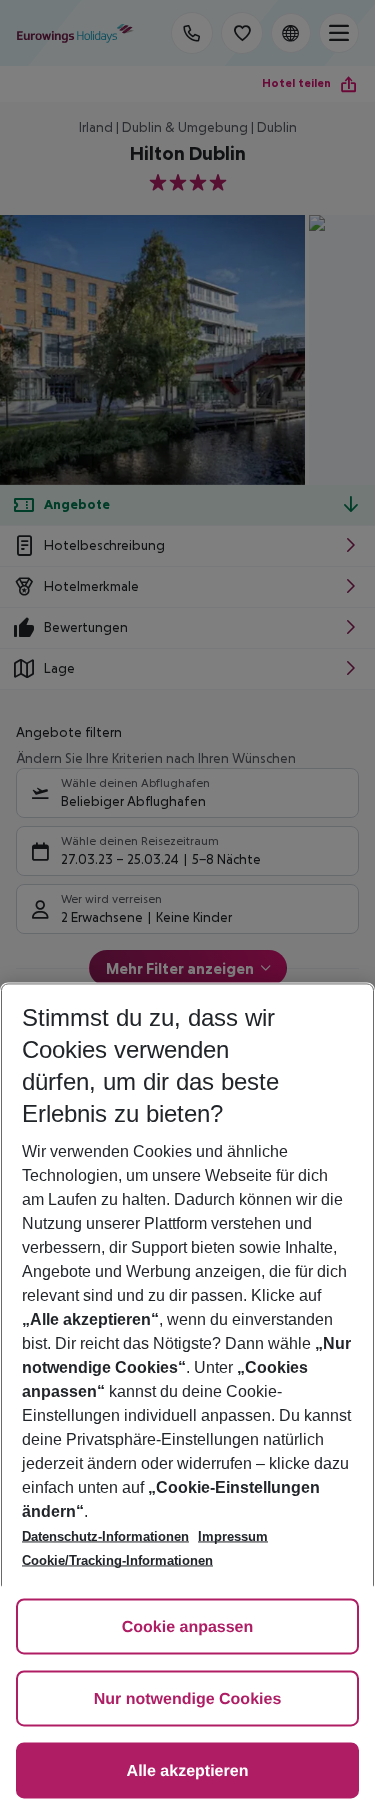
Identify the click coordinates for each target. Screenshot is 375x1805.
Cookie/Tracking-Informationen (117, 1560)
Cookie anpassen (188, 1627)
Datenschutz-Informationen (105, 1536)
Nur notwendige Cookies (188, 1699)
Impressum (233, 1536)
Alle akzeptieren (188, 1771)
